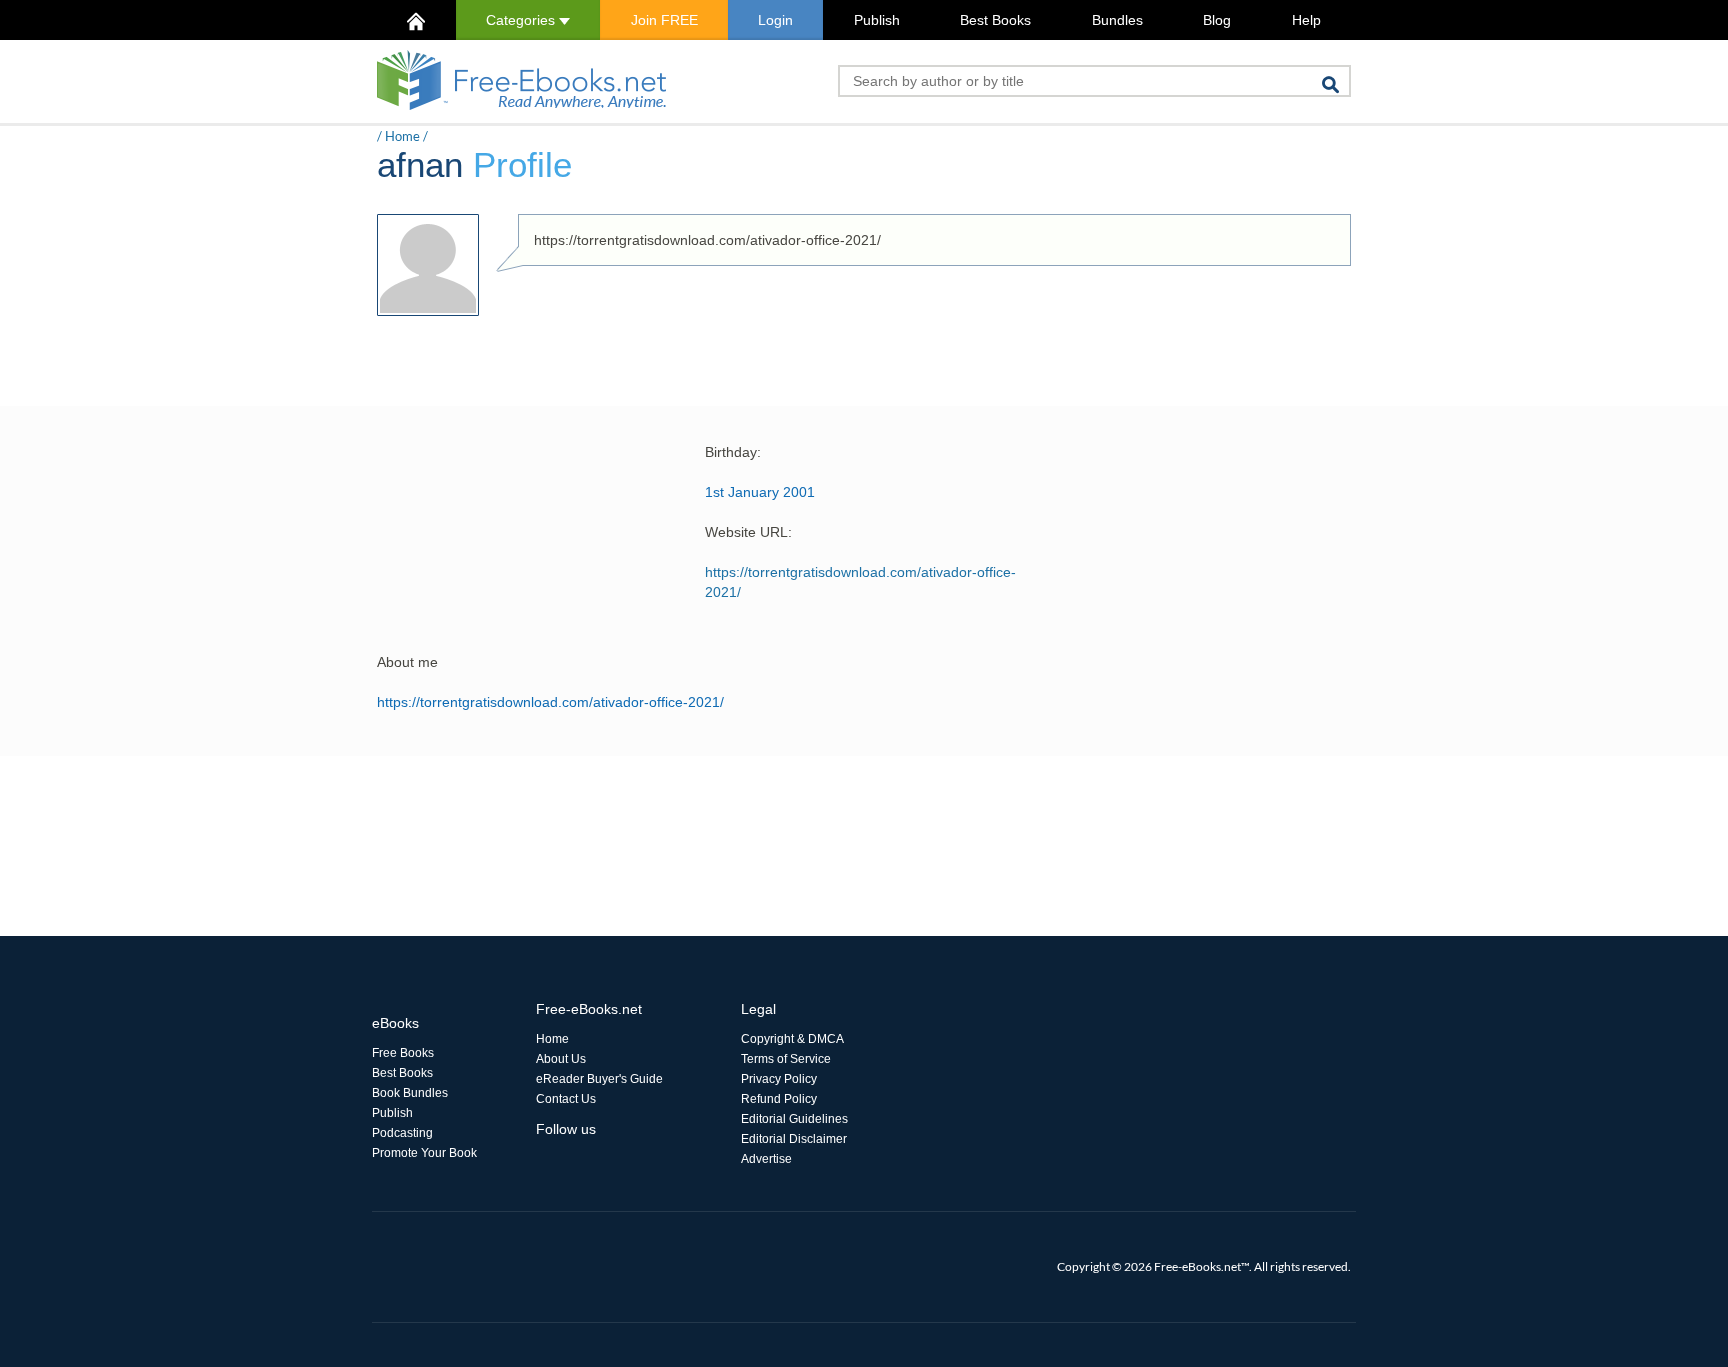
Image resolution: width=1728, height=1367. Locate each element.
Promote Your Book (424, 1153)
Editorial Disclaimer (794, 1139)
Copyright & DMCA (792, 1039)
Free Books (403, 1053)
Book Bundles (410, 1093)
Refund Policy (779, 1099)
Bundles (1117, 20)
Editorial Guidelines (794, 1119)
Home (402, 136)
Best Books (995, 20)
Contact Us (566, 1099)
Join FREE (664, 20)
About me (407, 662)
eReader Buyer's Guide (599, 1079)
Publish (877, 20)
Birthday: (733, 452)
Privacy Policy (779, 1079)
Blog (1217, 20)
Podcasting (402, 1133)
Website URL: (748, 532)
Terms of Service (786, 1059)
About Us (561, 1059)
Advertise (766, 1159)
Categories (522, 20)
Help (1306, 20)
